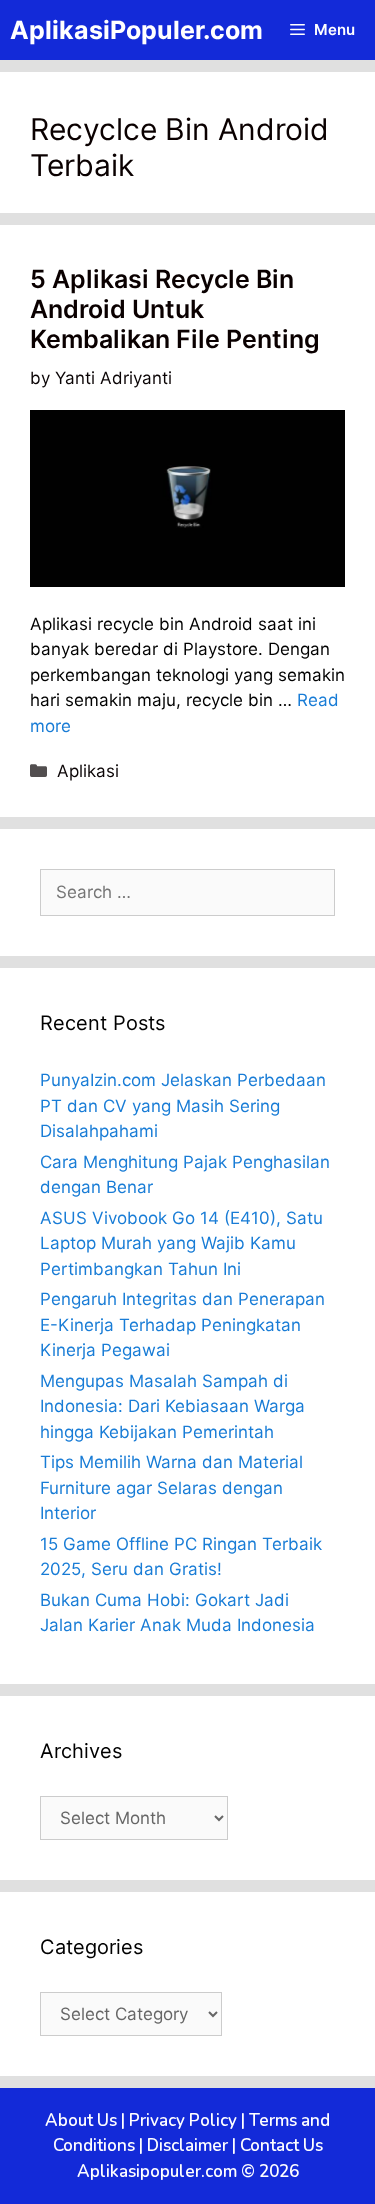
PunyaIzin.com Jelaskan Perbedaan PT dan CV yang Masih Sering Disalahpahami (183, 1105)
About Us (81, 2120)
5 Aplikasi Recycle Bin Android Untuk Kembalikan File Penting (175, 309)
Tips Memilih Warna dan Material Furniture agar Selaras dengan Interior (171, 1487)
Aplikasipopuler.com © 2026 (188, 2171)
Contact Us (281, 2145)
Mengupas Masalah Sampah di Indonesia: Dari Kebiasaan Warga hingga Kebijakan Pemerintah (172, 1406)
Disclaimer (187, 2145)
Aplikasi (88, 771)
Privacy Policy (183, 2120)
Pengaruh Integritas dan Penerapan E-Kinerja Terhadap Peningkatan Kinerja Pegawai (182, 1324)
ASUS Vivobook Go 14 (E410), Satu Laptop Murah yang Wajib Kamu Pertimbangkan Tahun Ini (181, 1243)
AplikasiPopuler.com (136, 30)
